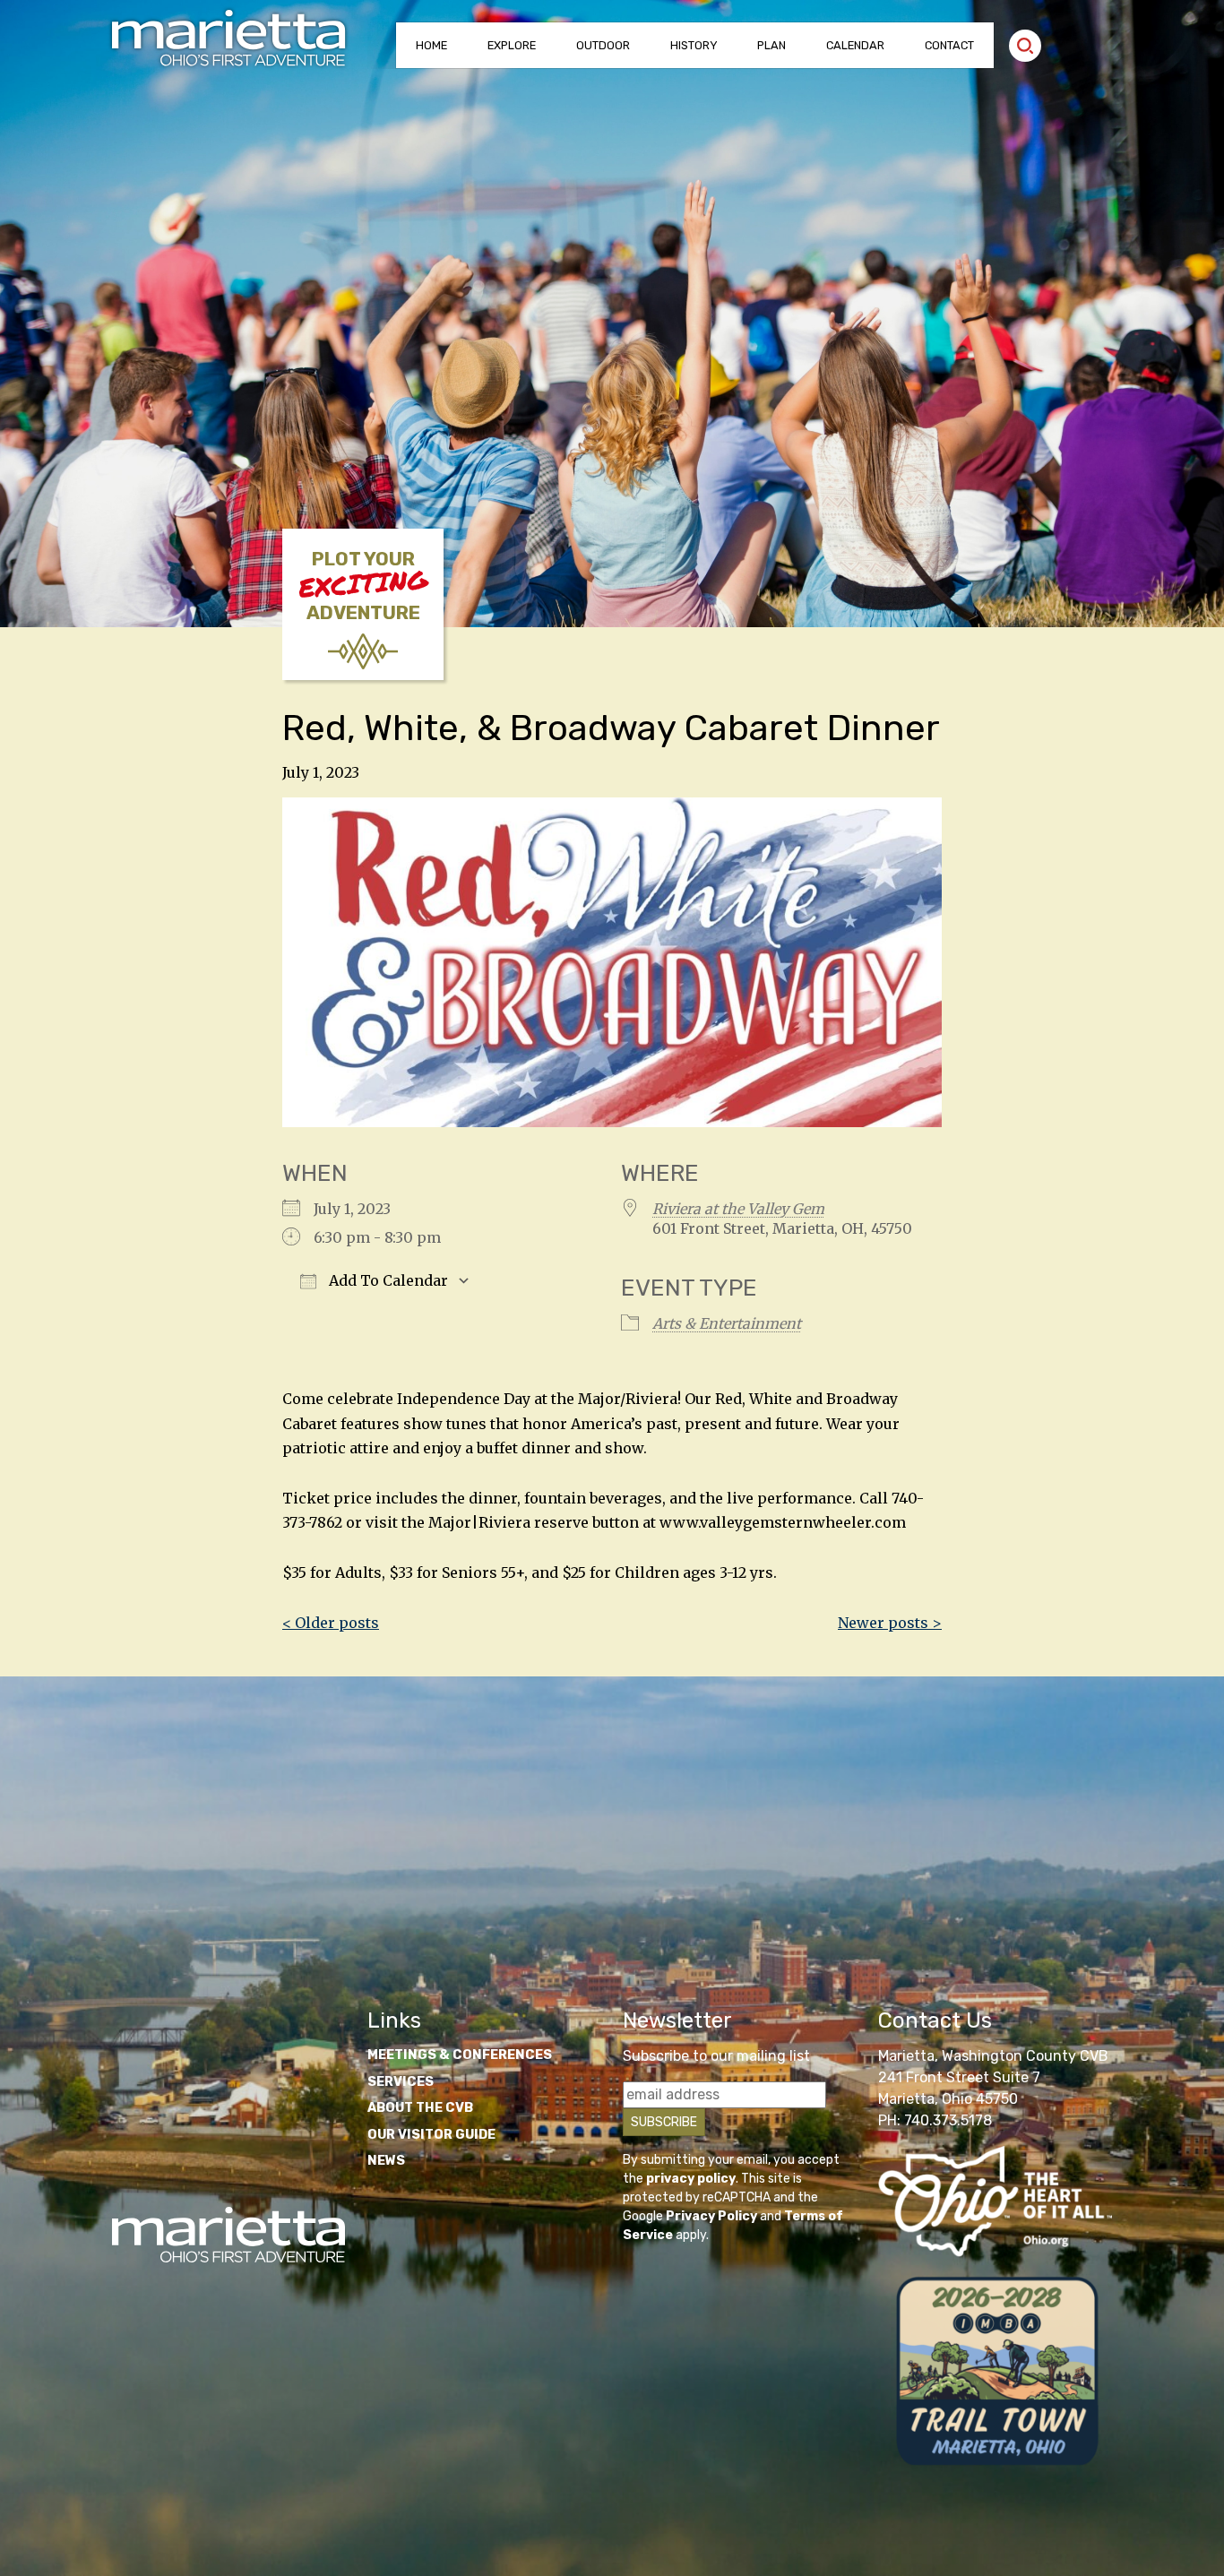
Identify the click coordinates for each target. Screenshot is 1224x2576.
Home (431, 45)
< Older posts (331, 1623)
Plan (771, 45)
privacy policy (691, 2179)
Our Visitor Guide (431, 2135)
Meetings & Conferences (460, 2055)
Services (401, 2082)
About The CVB (420, 2108)
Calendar (855, 45)
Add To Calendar (387, 1280)
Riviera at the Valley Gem (738, 1209)
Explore (512, 45)
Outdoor (603, 45)
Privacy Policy (711, 2216)
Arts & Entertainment (727, 1323)
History (694, 45)
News (386, 2161)
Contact (949, 45)
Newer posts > (890, 1623)
